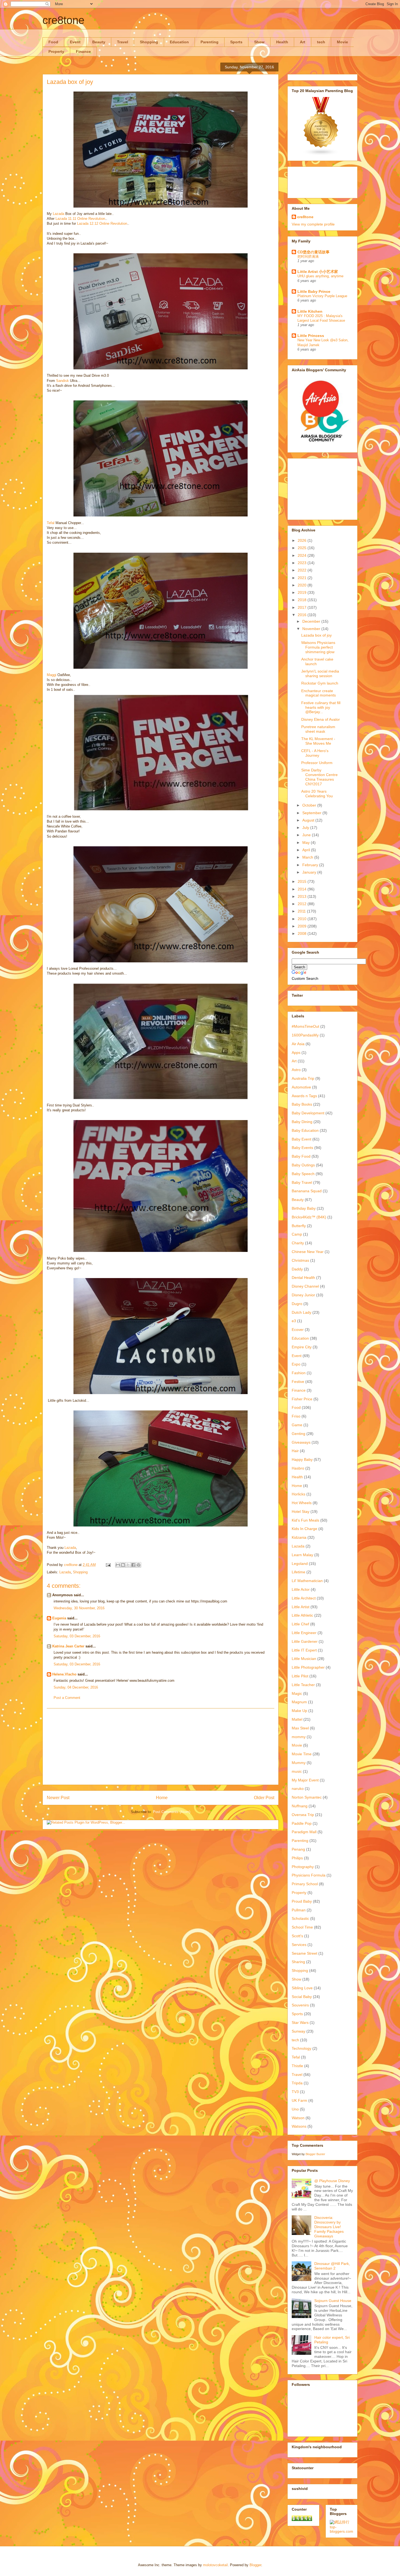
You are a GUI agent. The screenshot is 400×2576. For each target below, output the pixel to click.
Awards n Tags (304, 1096)
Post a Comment (67, 1698)
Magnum (299, 1702)
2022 (303, 570)
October (310, 805)
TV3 (295, 2092)
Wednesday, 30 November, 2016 (79, 1608)
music (297, 1771)
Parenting (210, 42)
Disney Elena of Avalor (321, 719)
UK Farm (299, 2100)
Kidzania (299, 1537)
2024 (303, 555)
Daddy (297, 1269)
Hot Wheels (302, 1503)
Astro (296, 1070)
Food (53, 42)
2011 (302, 911)
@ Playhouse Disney (332, 2181)
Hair (295, 1451)
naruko (298, 1789)
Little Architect (304, 1598)
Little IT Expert (304, 1650)
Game (297, 1425)
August (309, 820)
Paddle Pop (302, 1823)
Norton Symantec (307, 1797)
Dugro (297, 1304)
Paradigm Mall (304, 1832)
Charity (298, 1243)
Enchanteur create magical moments (319, 693)
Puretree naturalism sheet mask (318, 729)
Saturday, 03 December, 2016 (77, 1636)
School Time (302, 1927)
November (312, 629)
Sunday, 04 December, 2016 (76, 1687)
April (307, 850)
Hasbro (298, 1468)
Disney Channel (305, 1286)
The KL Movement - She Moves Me (318, 741)
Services (299, 1945)
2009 (303, 926)
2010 (303, 919)
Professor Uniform (317, 763)
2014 (303, 889)
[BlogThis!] (123, 1565)
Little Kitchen (310, 311)
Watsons (299, 2126)
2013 (303, 896)
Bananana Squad (307, 1191)
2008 (303, 933)
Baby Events (302, 1148)
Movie (342, 42)
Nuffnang (300, 1806)
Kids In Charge (304, 1529)
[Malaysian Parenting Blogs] (321, 154)
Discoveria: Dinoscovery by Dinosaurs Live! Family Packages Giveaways (329, 2227)
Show (259, 42)
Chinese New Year (308, 1252)
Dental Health (303, 1278)
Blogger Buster (315, 2154)
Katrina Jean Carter (68, 1646)
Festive (298, 1382)
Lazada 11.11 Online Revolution (80, 219)
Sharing (298, 1962)
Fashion (299, 1373)
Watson (298, 2118)
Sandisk (62, 381)
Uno (295, 2109)
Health (282, 42)
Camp (297, 1234)
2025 (303, 548)
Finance (83, 51)
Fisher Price (302, 1399)
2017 (303, 607)
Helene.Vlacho (64, 1674)
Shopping (149, 42)
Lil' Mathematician (307, 1581)
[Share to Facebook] (133, 1565)
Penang (298, 1849)
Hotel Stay (301, 1511)
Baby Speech (303, 1174)
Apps (296, 1053)
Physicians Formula (309, 1875)
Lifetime (299, 1572)
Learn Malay (302, 1555)
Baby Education (305, 1130)
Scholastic (300, 1918)
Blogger (255, 2565)
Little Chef (300, 1624)
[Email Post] (108, 1565)
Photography (303, 1867)
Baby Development (308, 1113)
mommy (299, 1737)
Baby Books (302, 1104)
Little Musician (304, 1659)
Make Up (299, 1711)
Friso (296, 1416)
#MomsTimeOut (305, 1026)
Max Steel (300, 1728)
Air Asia (298, 1044)
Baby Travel (302, 1182)
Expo (296, 1364)
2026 (303, 540)
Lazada (59, 214)
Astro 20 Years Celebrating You (317, 794)
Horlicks (299, 1494)
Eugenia (59, 1618)
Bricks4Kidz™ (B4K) (309, 1217)
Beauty (99, 42)
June (307, 835)
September (312, 813)
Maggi (52, 675)
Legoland (300, 1564)
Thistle (297, 2066)
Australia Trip (303, 1078)
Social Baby (302, 1997)
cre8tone (63, 20)
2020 (303, 585)
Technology (301, 2048)
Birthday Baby (304, 1208)
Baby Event (301, 1139)
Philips (297, 1858)
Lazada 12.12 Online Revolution (102, 223)
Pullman (299, 1910)
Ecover (298, 1330)
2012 (303, 904)
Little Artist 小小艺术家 (318, 272)
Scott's (297, 1936)
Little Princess (311, 336)
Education (179, 42)
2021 (303, 578)
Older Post (264, 1798)
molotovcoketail (215, 2565)
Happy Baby (302, 1459)
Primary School (305, 1884)
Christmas (300, 1260)
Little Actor (301, 1589)
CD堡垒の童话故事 (313, 252)
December (312, 621)
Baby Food (301, 1156)
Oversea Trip (303, 1815)
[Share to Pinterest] (139, 1565)
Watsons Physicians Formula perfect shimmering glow (318, 647)
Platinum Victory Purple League (322, 296)
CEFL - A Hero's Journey (315, 753)
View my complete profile (313, 224)
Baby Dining (302, 1122)
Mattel (297, 1719)
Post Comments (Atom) (172, 1812)
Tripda (297, 2083)
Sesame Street (304, 1953)
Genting (299, 1434)
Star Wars (300, 2023)
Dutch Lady (301, 1312)
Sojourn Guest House (333, 2301)
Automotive (301, 1087)
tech (321, 42)
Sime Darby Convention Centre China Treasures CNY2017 (319, 777)
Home (162, 1798)
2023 (303, 563)
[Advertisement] (161, 1747)
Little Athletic (302, 1615)
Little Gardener (305, 1641)
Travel (123, 42)
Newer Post (58, 1798)
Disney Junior (303, 1295)
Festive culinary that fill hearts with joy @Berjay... (321, 707)
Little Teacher (303, 1685)
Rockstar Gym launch (320, 683)
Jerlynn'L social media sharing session (320, 673)
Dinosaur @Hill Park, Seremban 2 (332, 2266)
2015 (303, 881)
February (311, 865)
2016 (303, 615)
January (310, 872)
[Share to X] (128, 1565)
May (307, 843)
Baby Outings (303, 1165)
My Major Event (305, 1780)
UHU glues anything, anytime (320, 276)
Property (56, 51)
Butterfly (299, 1226)
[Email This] (118, 1565)
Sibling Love (302, 1988)
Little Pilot (300, 1676)
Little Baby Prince (314, 291)
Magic (297, 1693)
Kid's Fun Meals (305, 1520)
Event (75, 42)
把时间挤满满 (308, 256)
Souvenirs (300, 2005)
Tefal (51, 523)
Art (303, 42)
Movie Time (302, 1754)
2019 (303, 592)
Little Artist (301, 1607)
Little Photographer (308, 1667)
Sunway (299, 2031)
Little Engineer (304, 1633)
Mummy (299, 1763)
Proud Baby (302, 1901)
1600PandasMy (305, 1035)
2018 (303, 600)
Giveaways (301, 1442)
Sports (236, 42)
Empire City (302, 1347)
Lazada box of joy (316, 635)
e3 (294, 1321)
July (306, 828)
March (308, 857)
